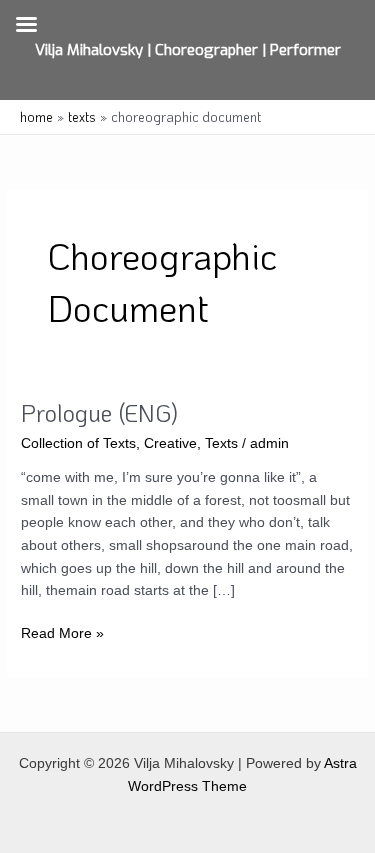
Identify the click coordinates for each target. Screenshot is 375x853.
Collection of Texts (78, 443)
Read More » (62, 635)
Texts (221, 443)
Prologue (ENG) (99, 412)
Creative (170, 443)
